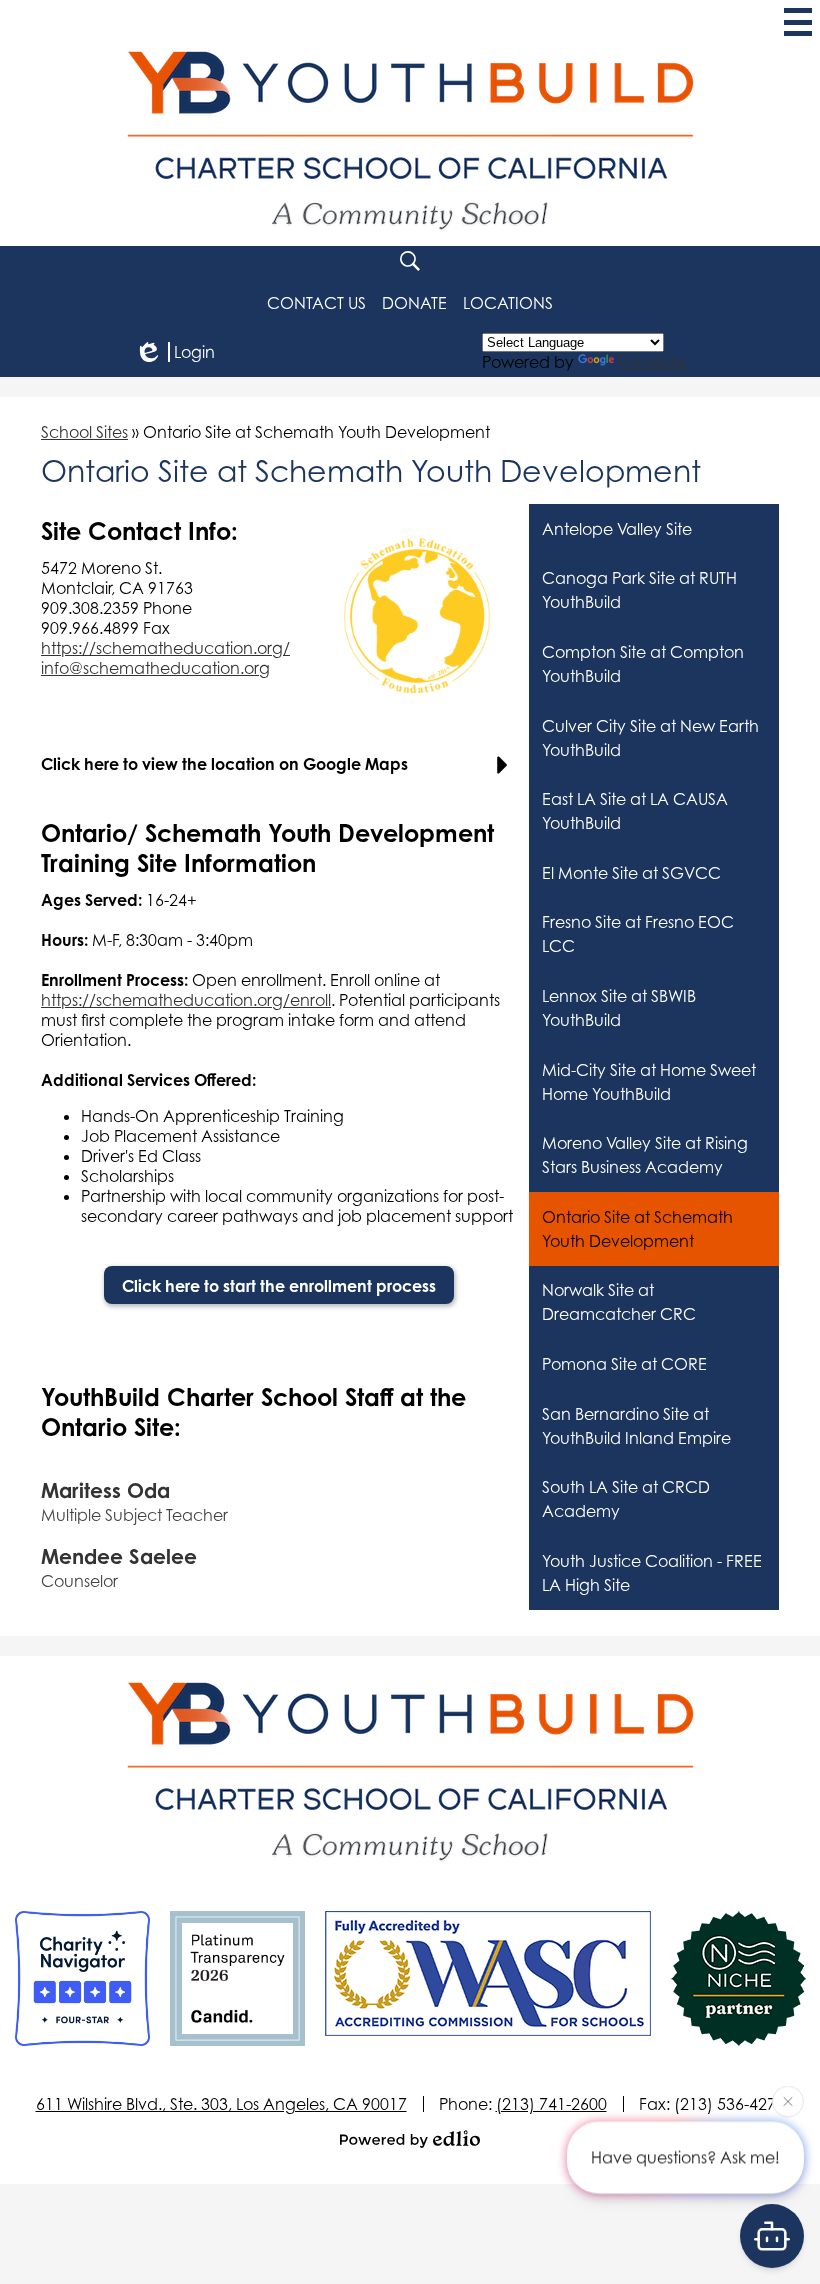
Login (194, 352)
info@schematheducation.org (155, 668)
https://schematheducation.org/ (165, 648)
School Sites (84, 432)
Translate (652, 362)
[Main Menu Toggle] (798, 22)
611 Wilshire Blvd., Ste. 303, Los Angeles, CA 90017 (221, 2104)
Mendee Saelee (119, 1556)
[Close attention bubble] (788, 2104)
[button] (508, 303)
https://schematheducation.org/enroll (186, 1000)
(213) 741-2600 (551, 2104)
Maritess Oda (105, 1490)
